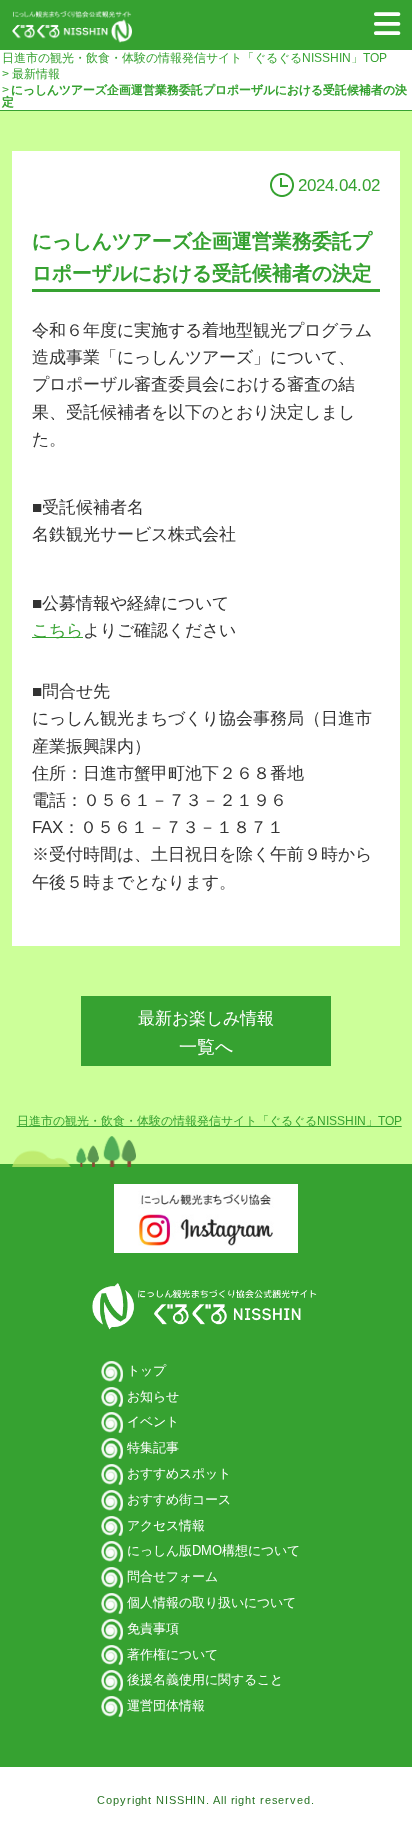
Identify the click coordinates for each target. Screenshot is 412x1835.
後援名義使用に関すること (205, 1679)
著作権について (172, 1654)
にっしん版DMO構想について (213, 1550)
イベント (153, 1421)
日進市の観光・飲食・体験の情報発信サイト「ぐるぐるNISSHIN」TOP (194, 58)
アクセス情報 (166, 1525)
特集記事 (153, 1447)
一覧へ (206, 1033)
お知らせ (153, 1396)
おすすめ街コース (179, 1499)
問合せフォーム (172, 1576)
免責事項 (153, 1628)
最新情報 (34, 74)
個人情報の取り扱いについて (211, 1602)
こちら (57, 630)
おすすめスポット (179, 1473)
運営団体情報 (166, 1705)
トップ (146, 1370)
